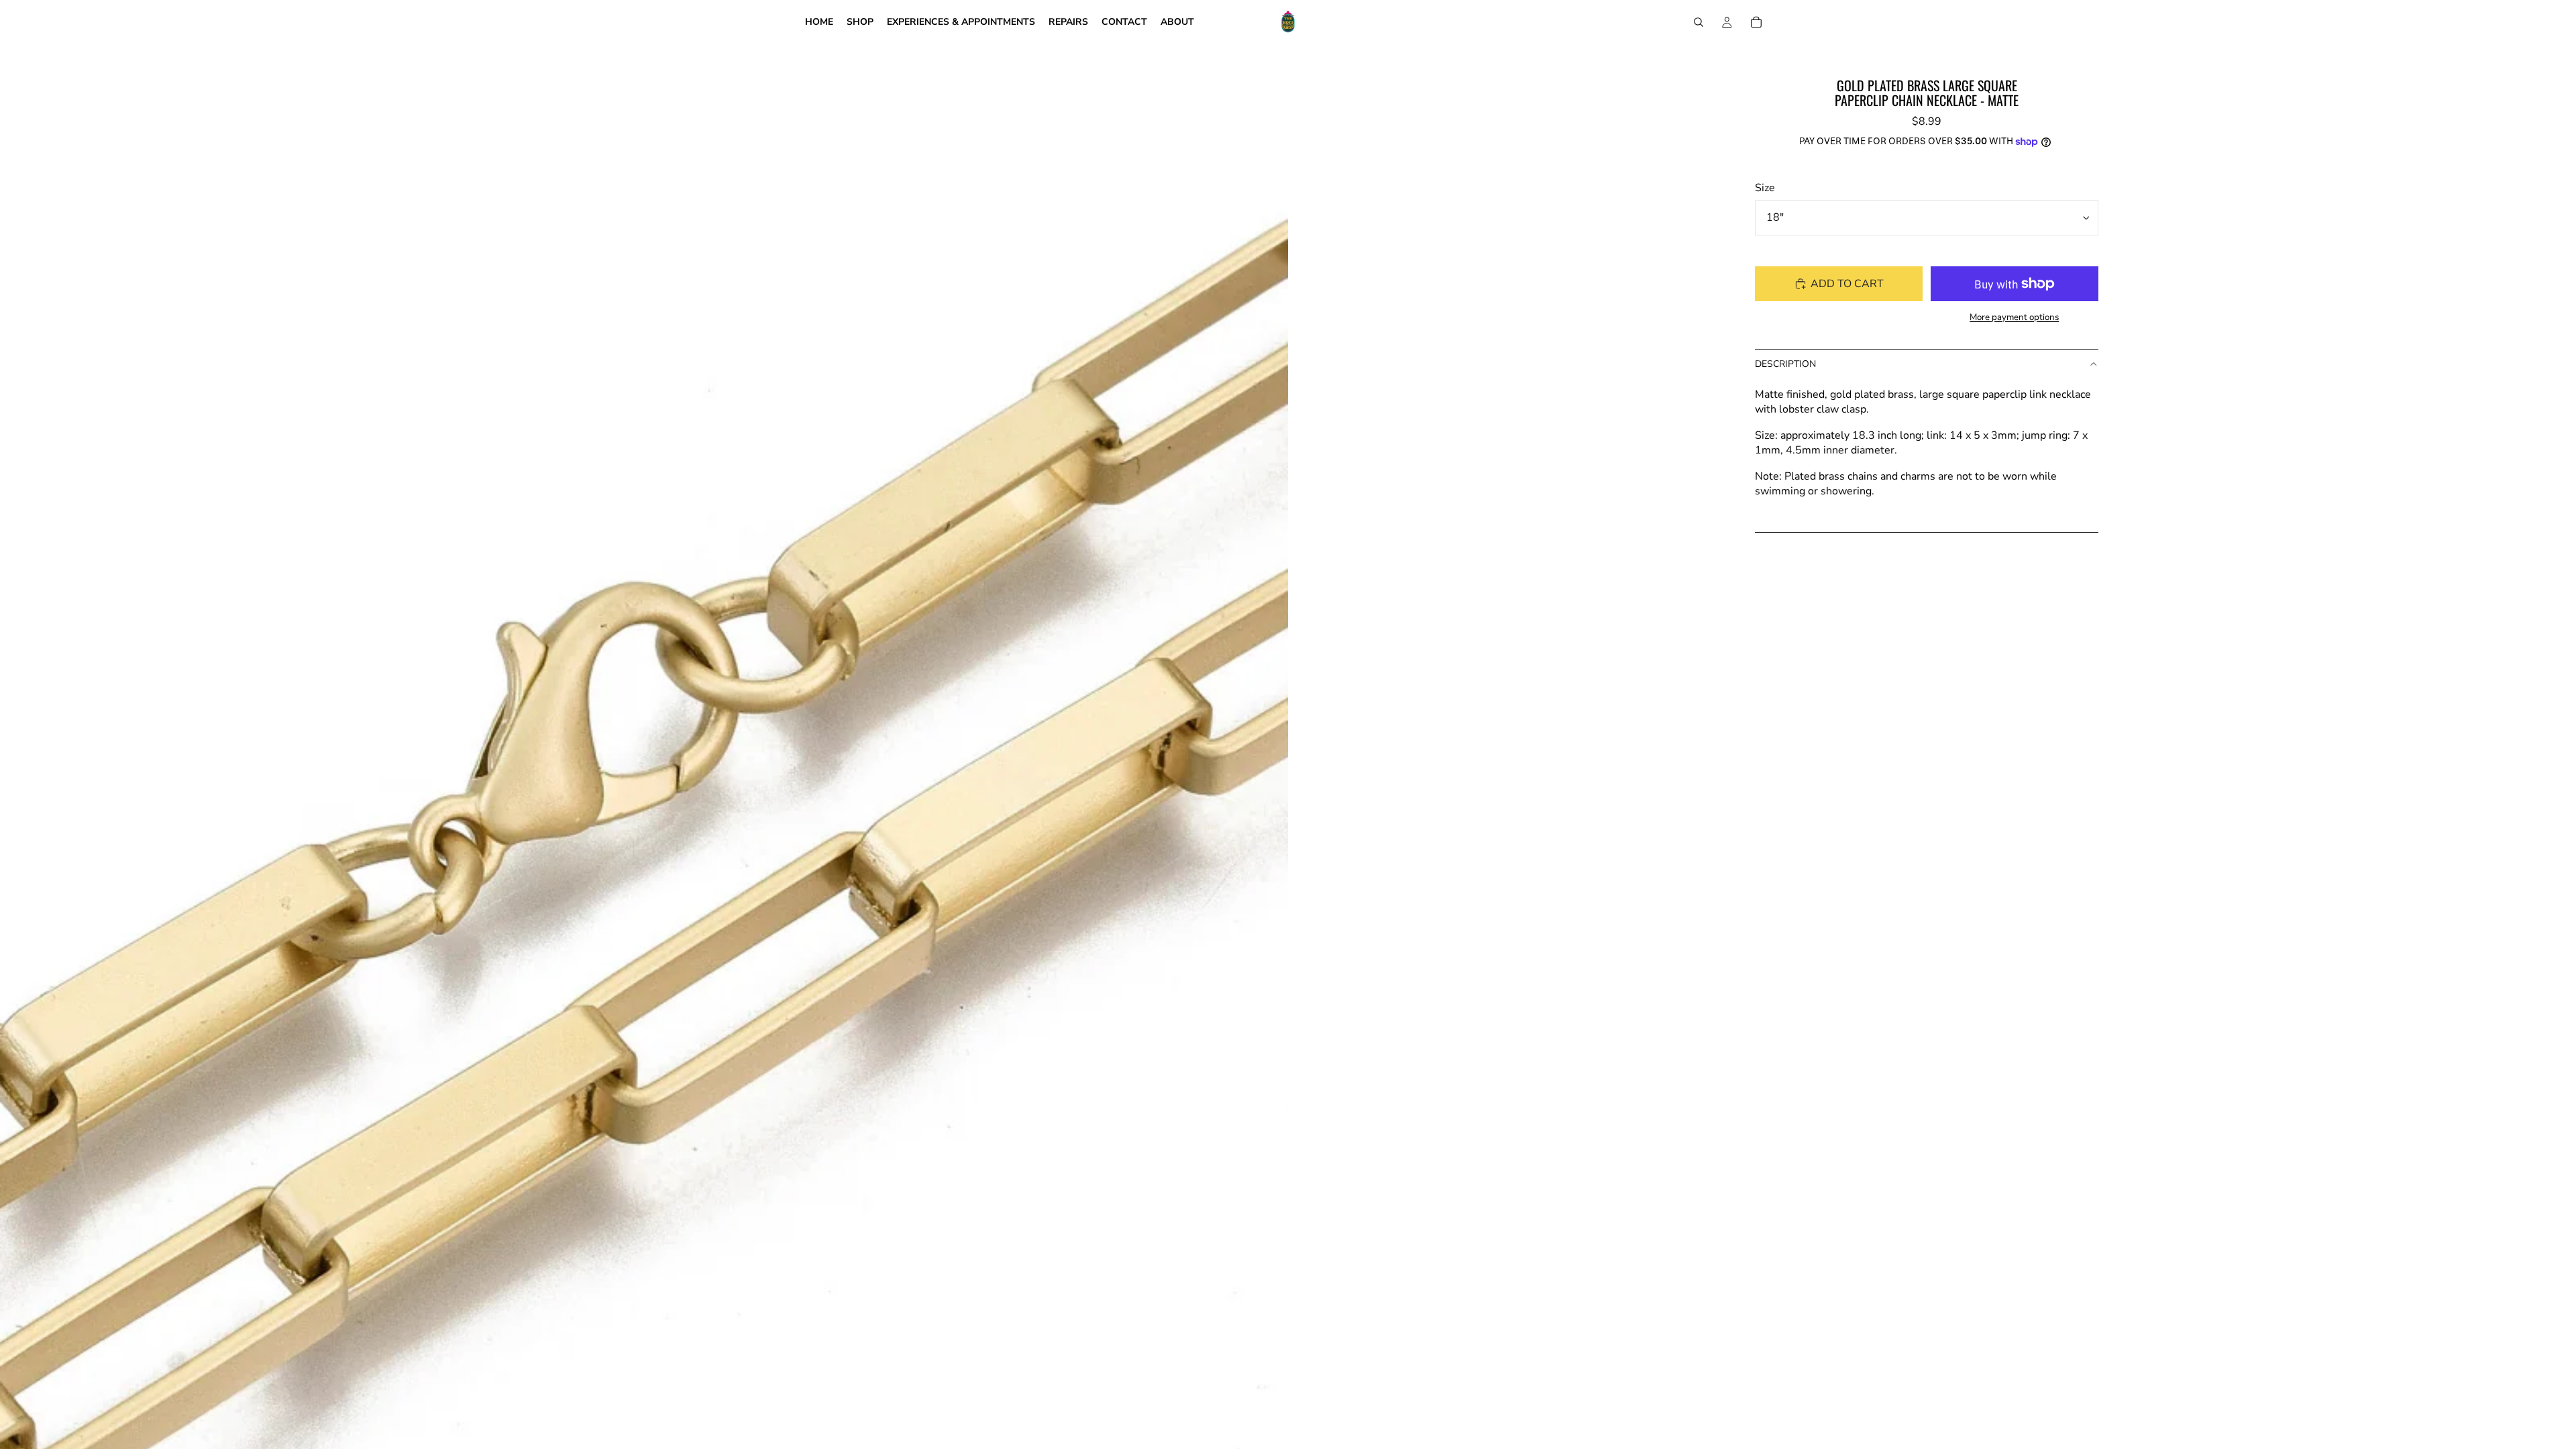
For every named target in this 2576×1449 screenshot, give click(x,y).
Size (1765, 188)
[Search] (1699, 22)
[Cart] (1756, 22)
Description (1785, 364)
